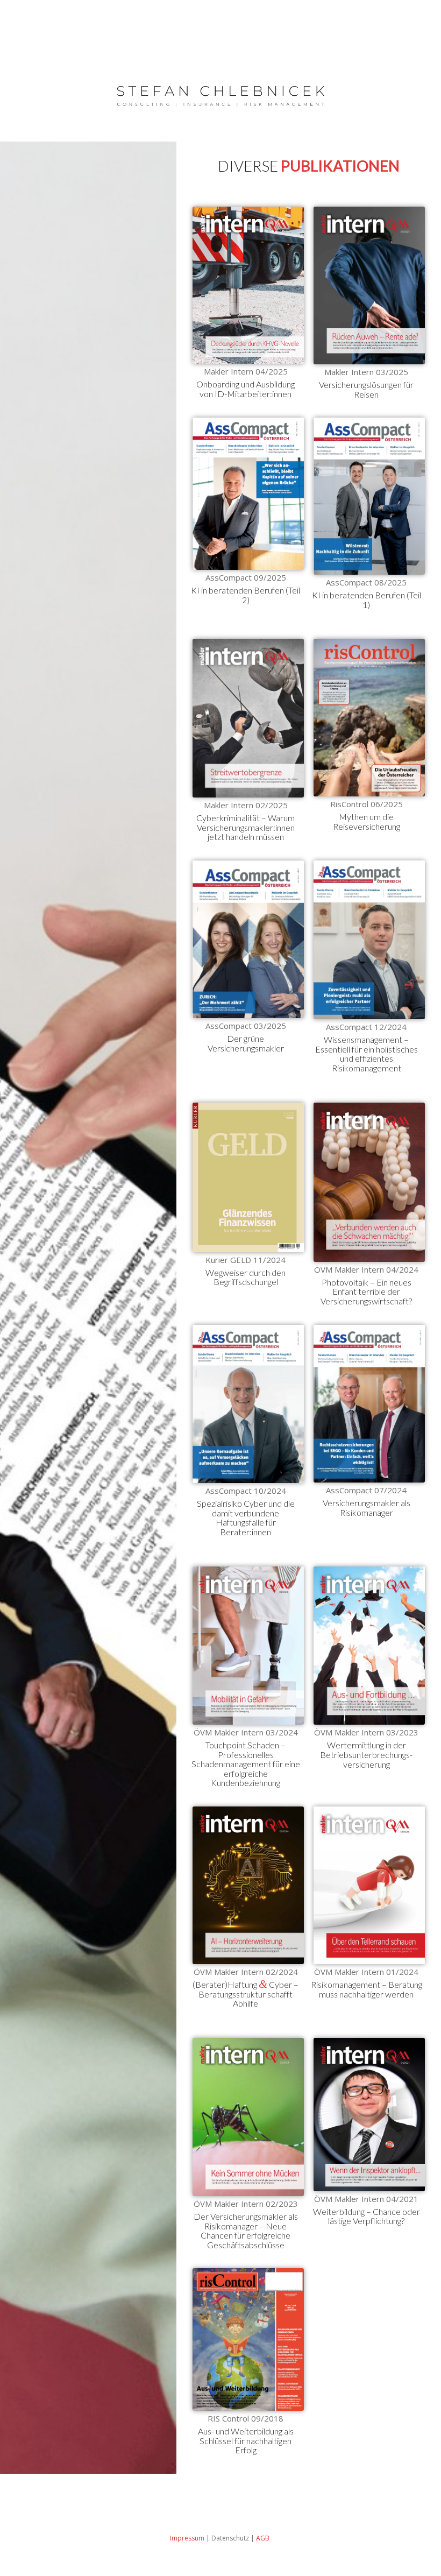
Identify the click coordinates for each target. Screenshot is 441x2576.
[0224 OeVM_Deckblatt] (248, 1885)
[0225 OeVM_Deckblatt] (248, 718)
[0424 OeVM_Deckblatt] (369, 1182)
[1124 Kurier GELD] (248, 1177)
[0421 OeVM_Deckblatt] (369, 2115)
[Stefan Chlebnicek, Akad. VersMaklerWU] (221, 94)
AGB (264, 2538)
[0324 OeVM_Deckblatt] (248, 1646)
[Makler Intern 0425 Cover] (248, 285)
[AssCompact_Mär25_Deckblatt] (248, 940)
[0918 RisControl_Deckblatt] (248, 2339)
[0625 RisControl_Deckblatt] (369, 718)
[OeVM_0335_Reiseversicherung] (369, 285)
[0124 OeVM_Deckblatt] (369, 1885)
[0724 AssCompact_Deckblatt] (369, 1404)
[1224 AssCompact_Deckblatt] (369, 940)
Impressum (187, 2538)
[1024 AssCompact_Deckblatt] (248, 1404)
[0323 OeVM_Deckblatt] (369, 1646)
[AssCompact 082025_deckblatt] (248, 494)
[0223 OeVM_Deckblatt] (248, 2117)
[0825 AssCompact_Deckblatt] (369, 496)
